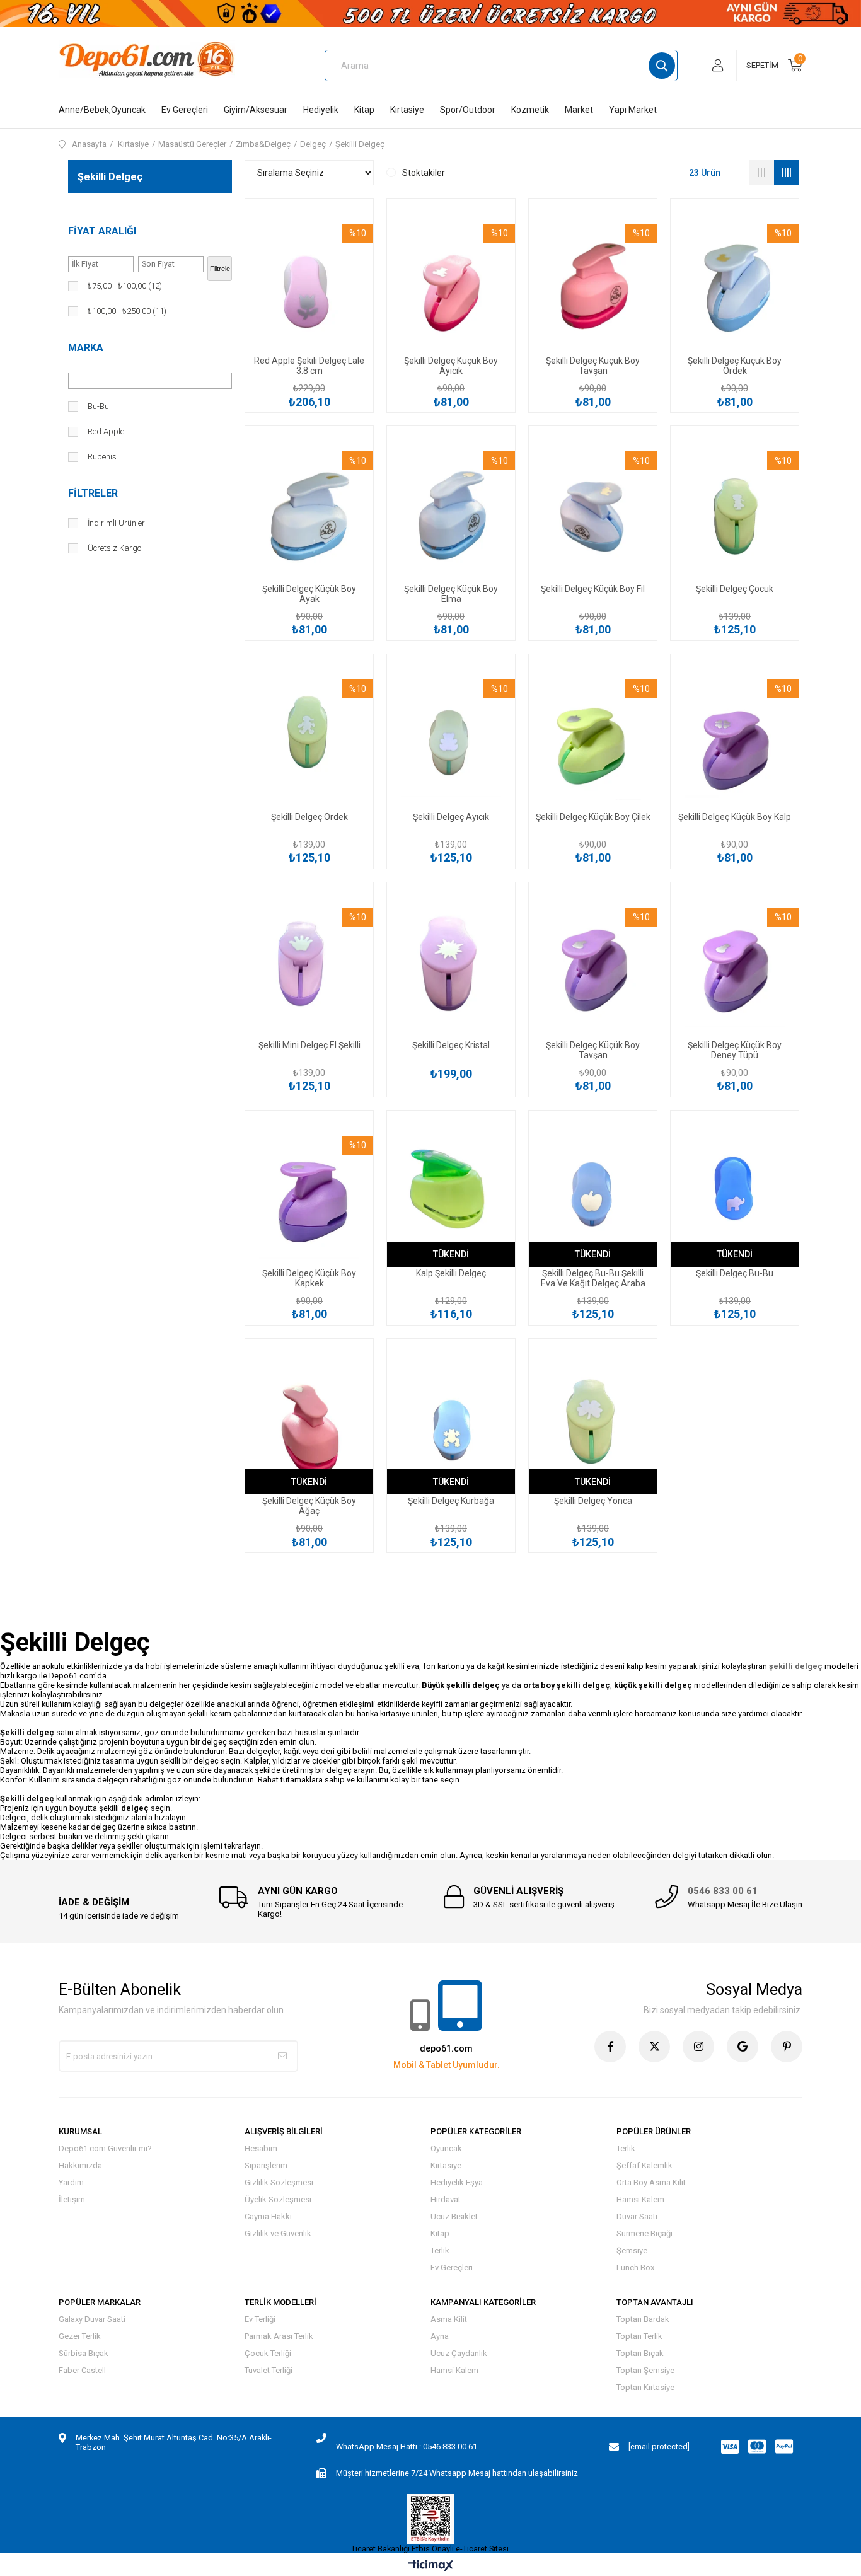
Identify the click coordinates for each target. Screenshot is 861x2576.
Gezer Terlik (80, 2336)
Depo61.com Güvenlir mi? (105, 2148)
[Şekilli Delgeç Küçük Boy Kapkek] (309, 1193)
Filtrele (220, 269)
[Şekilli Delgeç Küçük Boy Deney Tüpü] (735, 965)
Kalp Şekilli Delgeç (451, 1273)
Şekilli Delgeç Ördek (309, 817)
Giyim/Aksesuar (256, 110)
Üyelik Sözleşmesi (278, 2199)
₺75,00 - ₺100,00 (125, 286)
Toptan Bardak (643, 2319)
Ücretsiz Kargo (114, 548)
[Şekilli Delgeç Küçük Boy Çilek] (593, 736)
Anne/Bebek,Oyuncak (102, 110)
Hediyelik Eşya (457, 2182)
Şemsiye (632, 2250)
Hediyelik (321, 110)
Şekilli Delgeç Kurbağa (451, 1501)
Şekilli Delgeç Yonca (593, 1501)
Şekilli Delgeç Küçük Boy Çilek (593, 817)
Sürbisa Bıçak (84, 2353)
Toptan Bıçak (640, 2353)
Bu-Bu (98, 406)
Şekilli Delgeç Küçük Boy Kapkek (309, 1278)
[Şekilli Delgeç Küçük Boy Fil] (593, 508)
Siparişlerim (266, 2165)
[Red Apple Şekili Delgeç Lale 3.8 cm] (309, 281)
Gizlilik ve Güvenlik (278, 2233)
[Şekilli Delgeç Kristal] (451, 965)
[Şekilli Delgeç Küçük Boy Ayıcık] (451, 281)
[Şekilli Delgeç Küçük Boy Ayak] (309, 508)
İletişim (72, 2199)
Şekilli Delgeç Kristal (451, 1045)
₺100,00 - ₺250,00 (127, 311)
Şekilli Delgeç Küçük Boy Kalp (735, 817)
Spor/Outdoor (468, 110)
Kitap (364, 110)
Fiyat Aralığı (102, 231)
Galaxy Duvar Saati (92, 2319)
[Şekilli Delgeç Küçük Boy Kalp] (735, 736)
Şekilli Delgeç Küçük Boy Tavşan (593, 366)
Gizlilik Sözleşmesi (279, 2182)
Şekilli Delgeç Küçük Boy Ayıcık (451, 366)
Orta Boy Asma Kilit (651, 2182)
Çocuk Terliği (268, 2353)
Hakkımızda (80, 2165)
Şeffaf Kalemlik (644, 2165)
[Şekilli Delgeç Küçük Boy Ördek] (735, 281)
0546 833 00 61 (723, 1891)
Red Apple (106, 431)
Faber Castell (82, 2370)
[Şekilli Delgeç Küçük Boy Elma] (451, 508)
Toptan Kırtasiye (645, 2387)
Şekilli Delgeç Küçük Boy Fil (593, 589)
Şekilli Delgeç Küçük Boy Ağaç (309, 1506)
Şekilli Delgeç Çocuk (735, 589)
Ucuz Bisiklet (454, 2216)
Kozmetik (530, 110)
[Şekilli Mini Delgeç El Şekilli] (309, 965)
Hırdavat (446, 2199)
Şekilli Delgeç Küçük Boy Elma (451, 594)
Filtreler (93, 493)
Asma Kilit (449, 2319)
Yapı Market (633, 110)
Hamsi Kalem (640, 2199)
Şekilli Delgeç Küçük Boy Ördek (735, 366)
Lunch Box (635, 2267)
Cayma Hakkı (268, 2216)
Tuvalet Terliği (269, 2370)
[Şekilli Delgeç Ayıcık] (451, 736)
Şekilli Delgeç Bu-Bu (735, 1273)
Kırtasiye (407, 110)
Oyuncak (446, 2148)
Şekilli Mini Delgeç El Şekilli (309, 1045)
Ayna (440, 2336)
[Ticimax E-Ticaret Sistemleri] (431, 2566)
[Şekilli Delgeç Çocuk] (735, 508)
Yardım (71, 2182)
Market (579, 110)
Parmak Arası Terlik (279, 2336)
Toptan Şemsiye (645, 2370)
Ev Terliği (260, 2319)
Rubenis (102, 457)
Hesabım (261, 2148)
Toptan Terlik (639, 2336)
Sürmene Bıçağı (644, 2233)
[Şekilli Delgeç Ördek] (309, 736)
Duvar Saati (637, 2216)
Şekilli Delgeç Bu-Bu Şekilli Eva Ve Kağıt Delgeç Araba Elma (593, 1278)
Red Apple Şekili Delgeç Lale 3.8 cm (309, 366)
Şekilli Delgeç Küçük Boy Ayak (309, 594)
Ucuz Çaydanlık (459, 2353)
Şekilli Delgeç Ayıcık (451, 817)
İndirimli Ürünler (116, 523)
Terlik (440, 2250)
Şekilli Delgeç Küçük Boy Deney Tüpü (735, 1050)
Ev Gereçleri (185, 110)
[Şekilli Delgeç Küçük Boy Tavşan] (593, 281)
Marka (86, 348)
